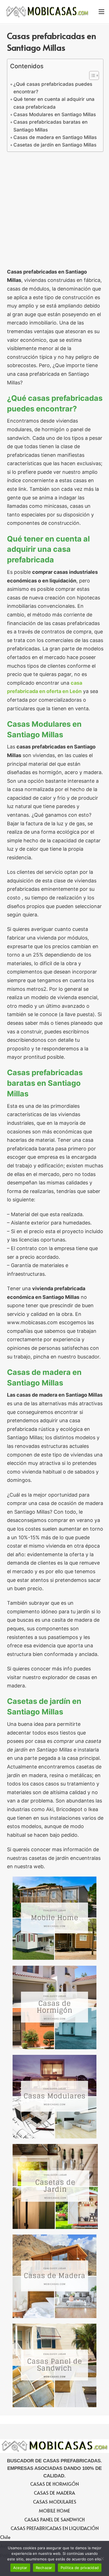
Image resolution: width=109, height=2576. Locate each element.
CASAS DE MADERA (54, 2493)
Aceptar (20, 2568)
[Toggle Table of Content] (91, 75)
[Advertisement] (54, 211)
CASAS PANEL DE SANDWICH (54, 2519)
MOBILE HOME (54, 2511)
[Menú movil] (101, 12)
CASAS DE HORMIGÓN (54, 2484)
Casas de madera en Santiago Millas (55, 137)
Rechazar (44, 2568)
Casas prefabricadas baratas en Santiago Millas (50, 126)
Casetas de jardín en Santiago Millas (55, 145)
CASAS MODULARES (55, 2502)
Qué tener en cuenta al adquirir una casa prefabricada (54, 103)
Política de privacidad (80, 2568)
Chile (5, 2537)
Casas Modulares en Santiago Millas (55, 114)
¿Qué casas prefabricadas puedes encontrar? (53, 88)
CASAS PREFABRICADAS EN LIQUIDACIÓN (55, 2528)
